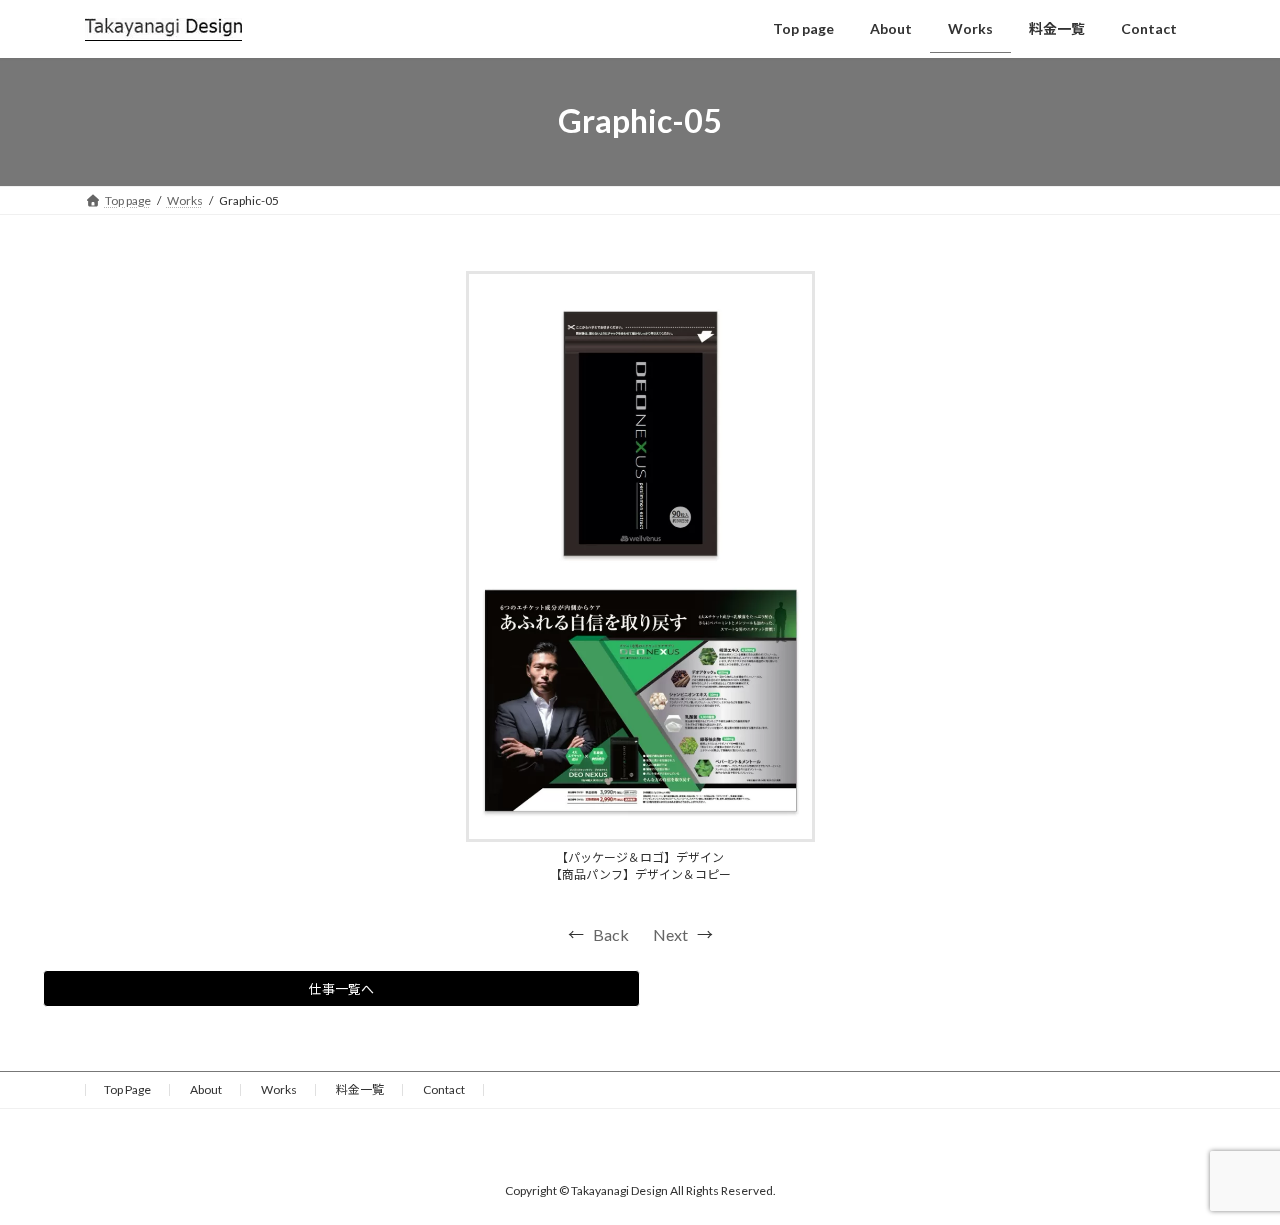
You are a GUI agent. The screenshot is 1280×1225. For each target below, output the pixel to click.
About (206, 1089)
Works (279, 1089)
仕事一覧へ (341, 989)
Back (611, 934)
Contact (444, 1089)
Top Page (127, 1089)
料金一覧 (360, 1089)
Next (670, 934)
